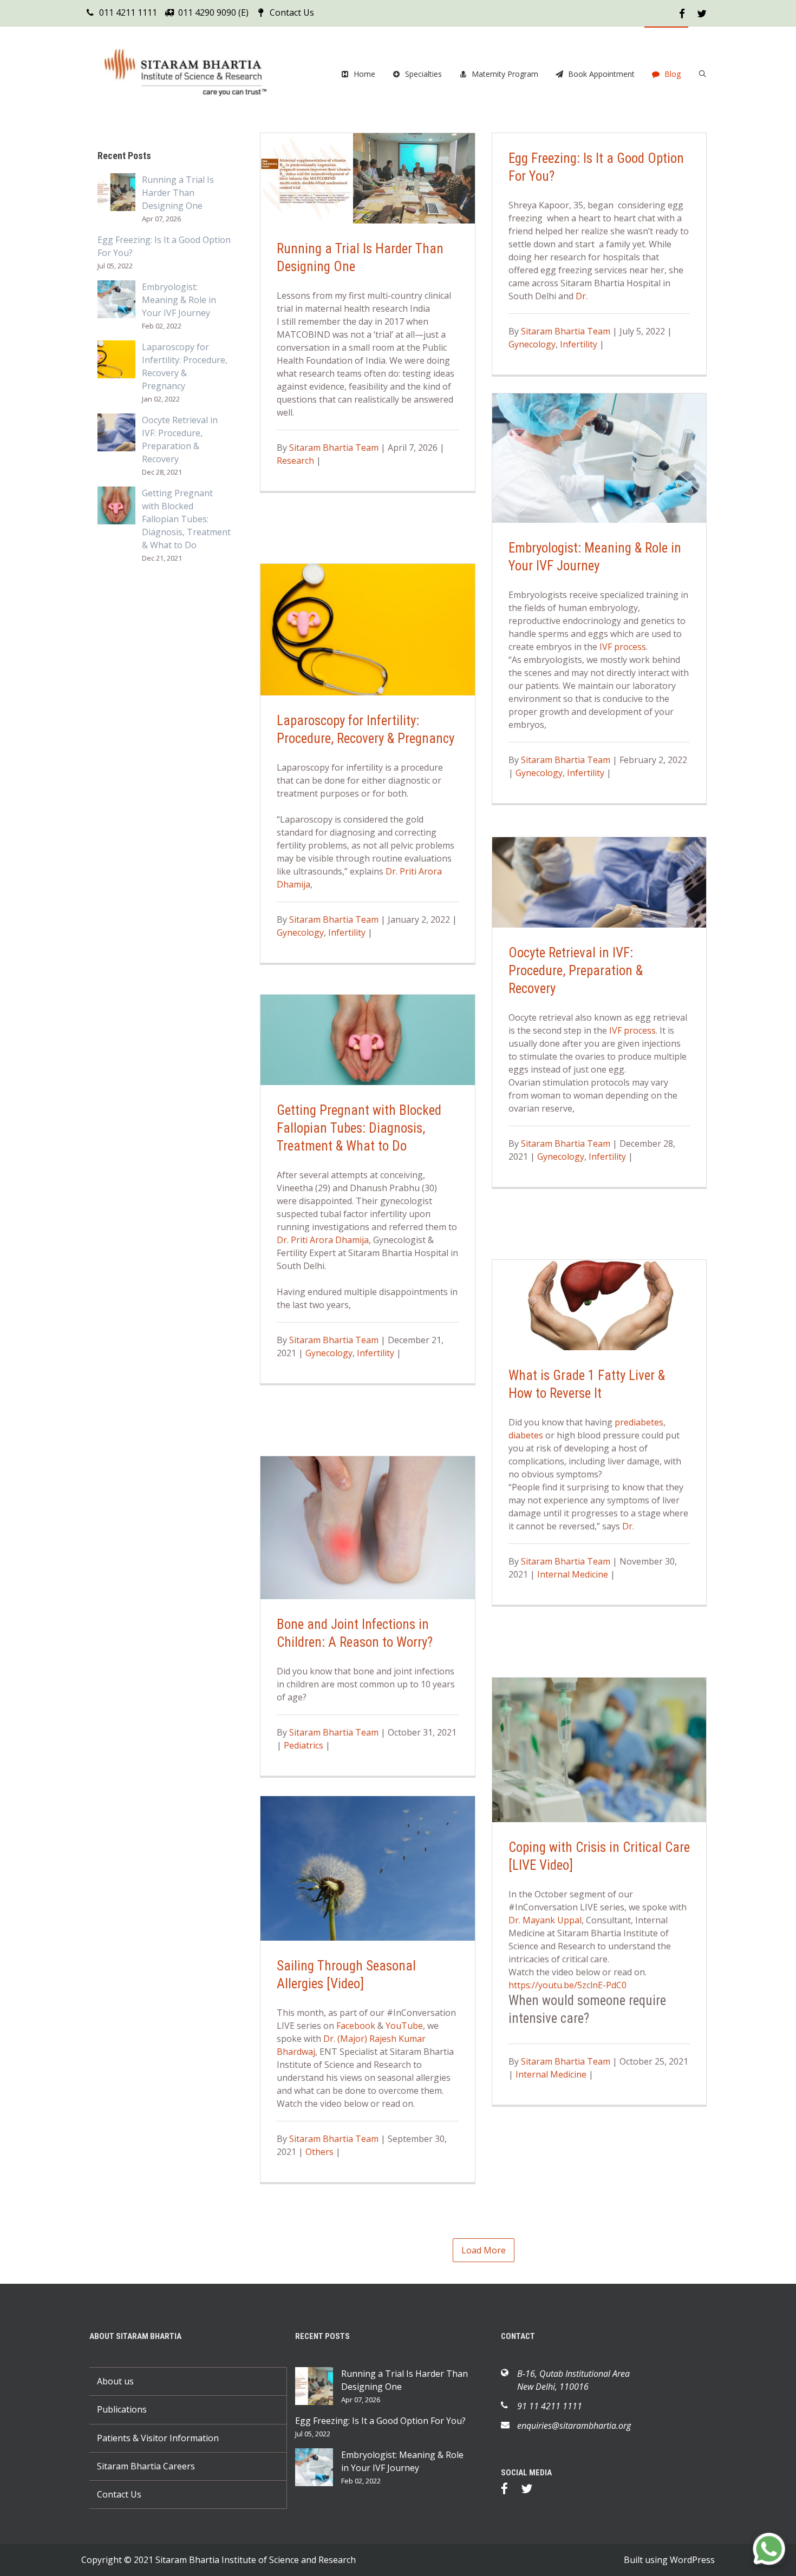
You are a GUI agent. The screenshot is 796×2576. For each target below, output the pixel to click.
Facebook (356, 2026)
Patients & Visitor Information (158, 2438)
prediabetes (639, 1422)
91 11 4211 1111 (550, 2406)
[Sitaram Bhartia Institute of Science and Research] (192, 74)
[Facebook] (510, 2490)
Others (319, 2152)
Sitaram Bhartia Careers (146, 2466)
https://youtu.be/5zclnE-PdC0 (567, 1985)
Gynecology (532, 344)
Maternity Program (505, 74)
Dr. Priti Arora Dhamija (323, 1240)
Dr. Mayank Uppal (545, 1920)
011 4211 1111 (128, 12)
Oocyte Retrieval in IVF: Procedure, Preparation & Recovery (576, 971)
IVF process (623, 647)
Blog (673, 74)
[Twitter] (532, 2490)
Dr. (582, 296)
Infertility (579, 344)
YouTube (404, 2026)
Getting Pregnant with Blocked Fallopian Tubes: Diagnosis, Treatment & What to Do (359, 1128)
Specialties (423, 74)
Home (364, 74)
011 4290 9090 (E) (213, 12)
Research (295, 461)
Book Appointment (601, 74)
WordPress (692, 2560)
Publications (122, 2409)
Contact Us (292, 12)
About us (115, 2381)
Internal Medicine (573, 1574)
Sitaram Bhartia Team (334, 448)
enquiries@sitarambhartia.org (574, 2426)
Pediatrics (304, 1745)
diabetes (526, 1435)
